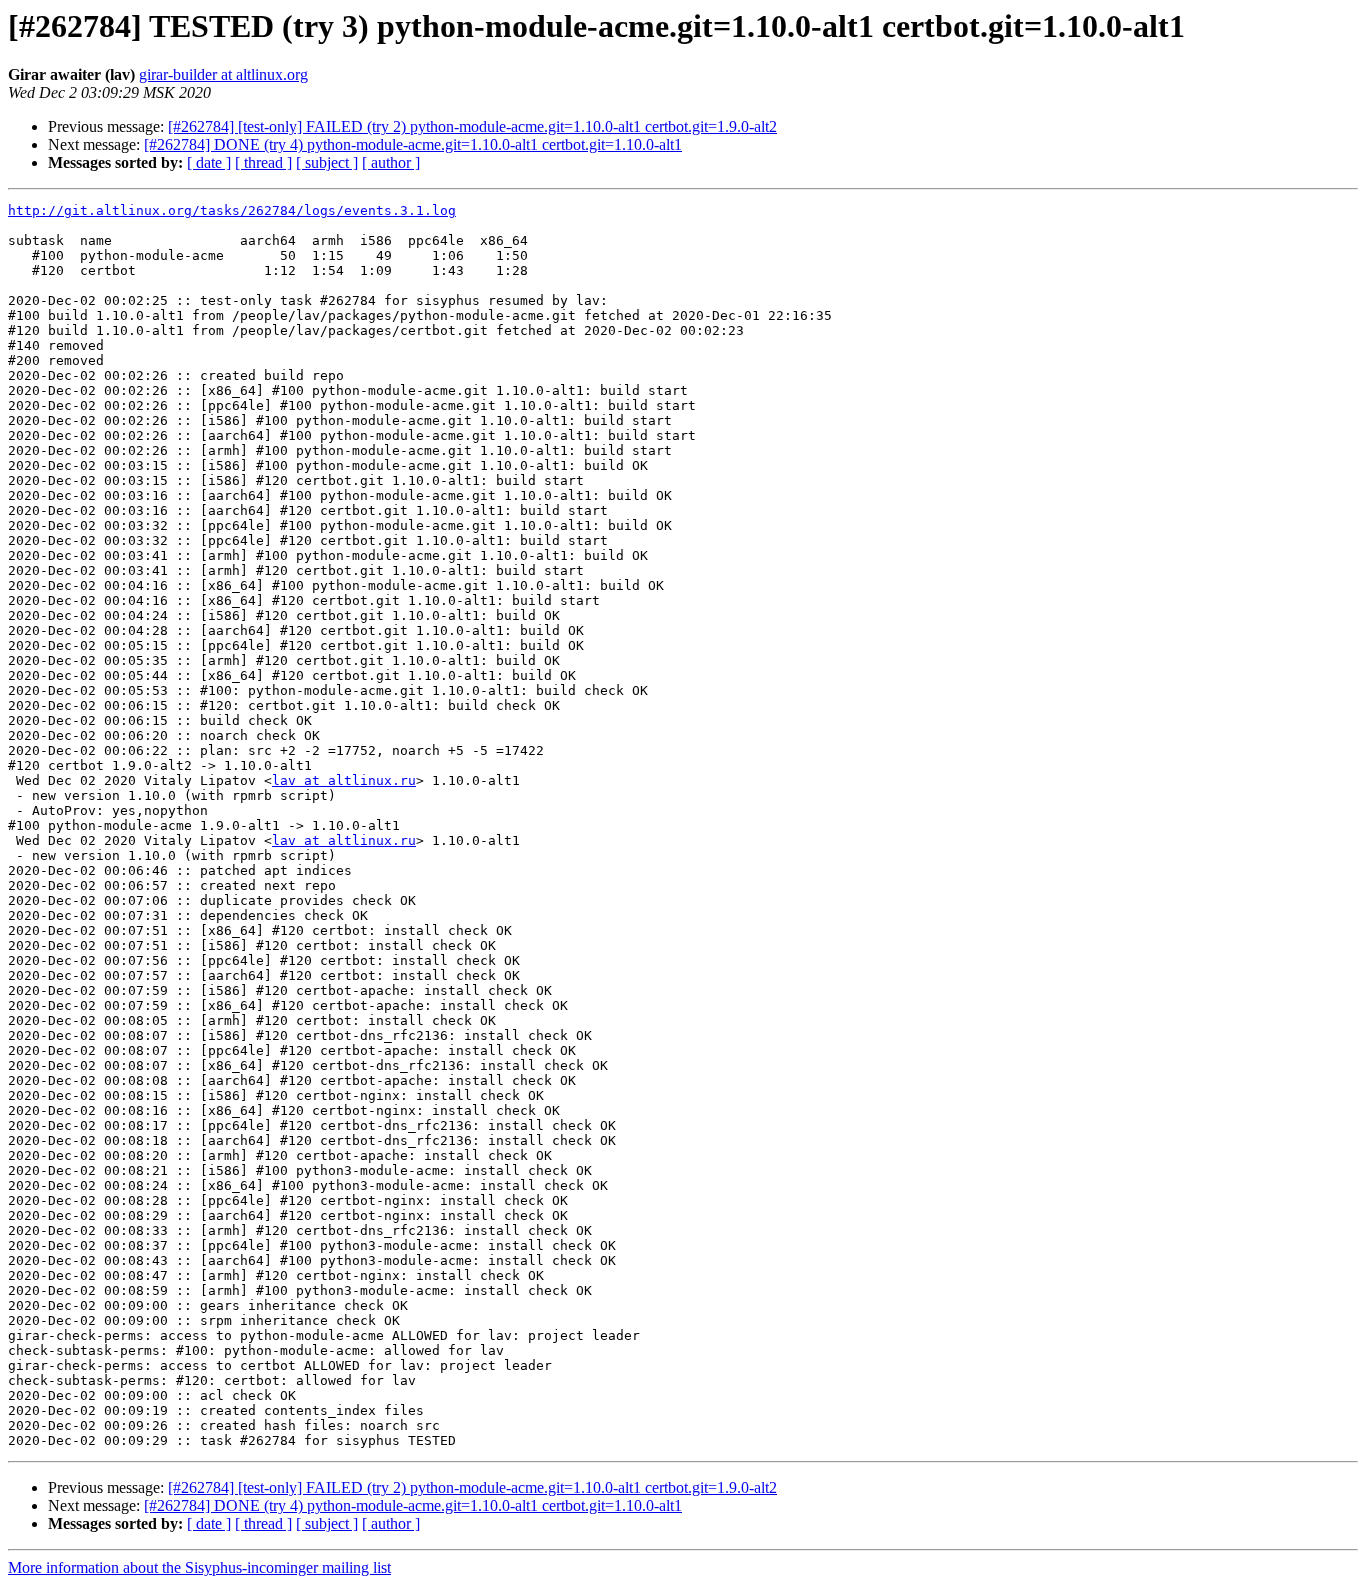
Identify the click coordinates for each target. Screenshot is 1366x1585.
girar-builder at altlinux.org (223, 74)
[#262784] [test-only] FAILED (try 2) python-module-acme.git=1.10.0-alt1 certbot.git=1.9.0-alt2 (472, 126)
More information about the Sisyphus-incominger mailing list (199, 1567)
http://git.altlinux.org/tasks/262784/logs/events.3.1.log (232, 210)
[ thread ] (263, 162)
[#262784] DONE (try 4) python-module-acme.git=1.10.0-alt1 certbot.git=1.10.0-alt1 (413, 144)
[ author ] (391, 162)
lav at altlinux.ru (344, 780)
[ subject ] (327, 162)
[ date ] (209, 162)
